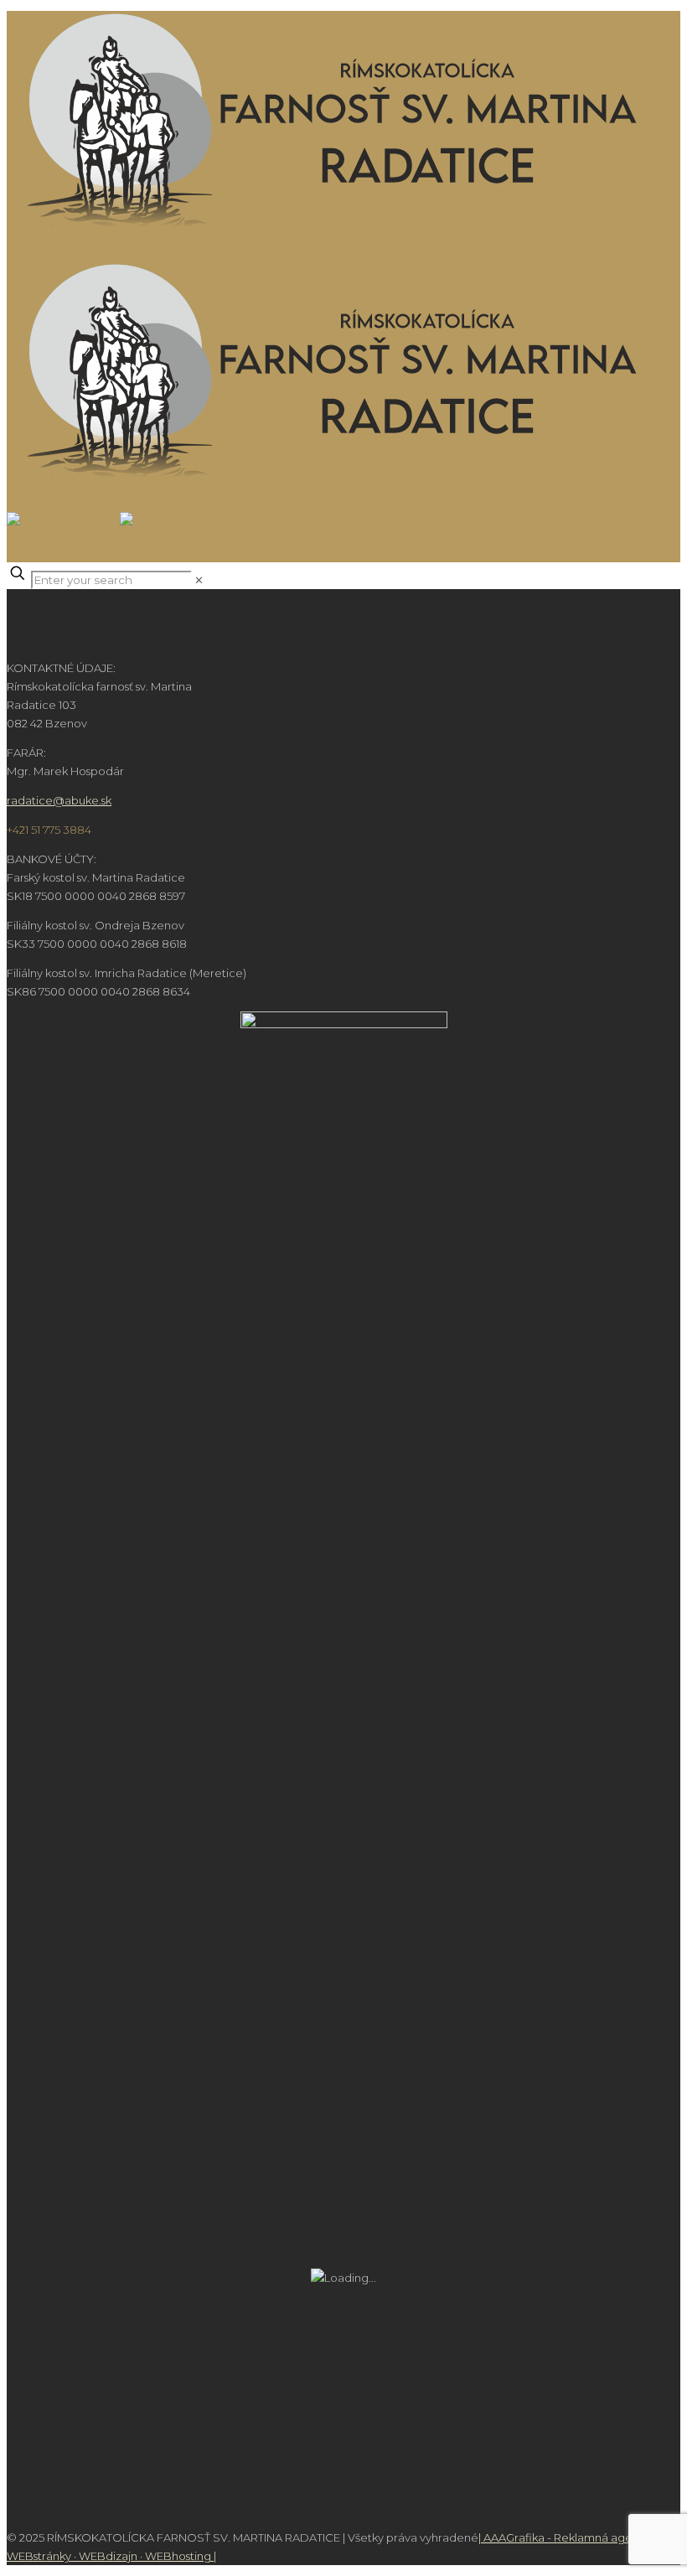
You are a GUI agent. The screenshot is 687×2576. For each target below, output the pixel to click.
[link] (199, 580)
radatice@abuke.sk (59, 800)
